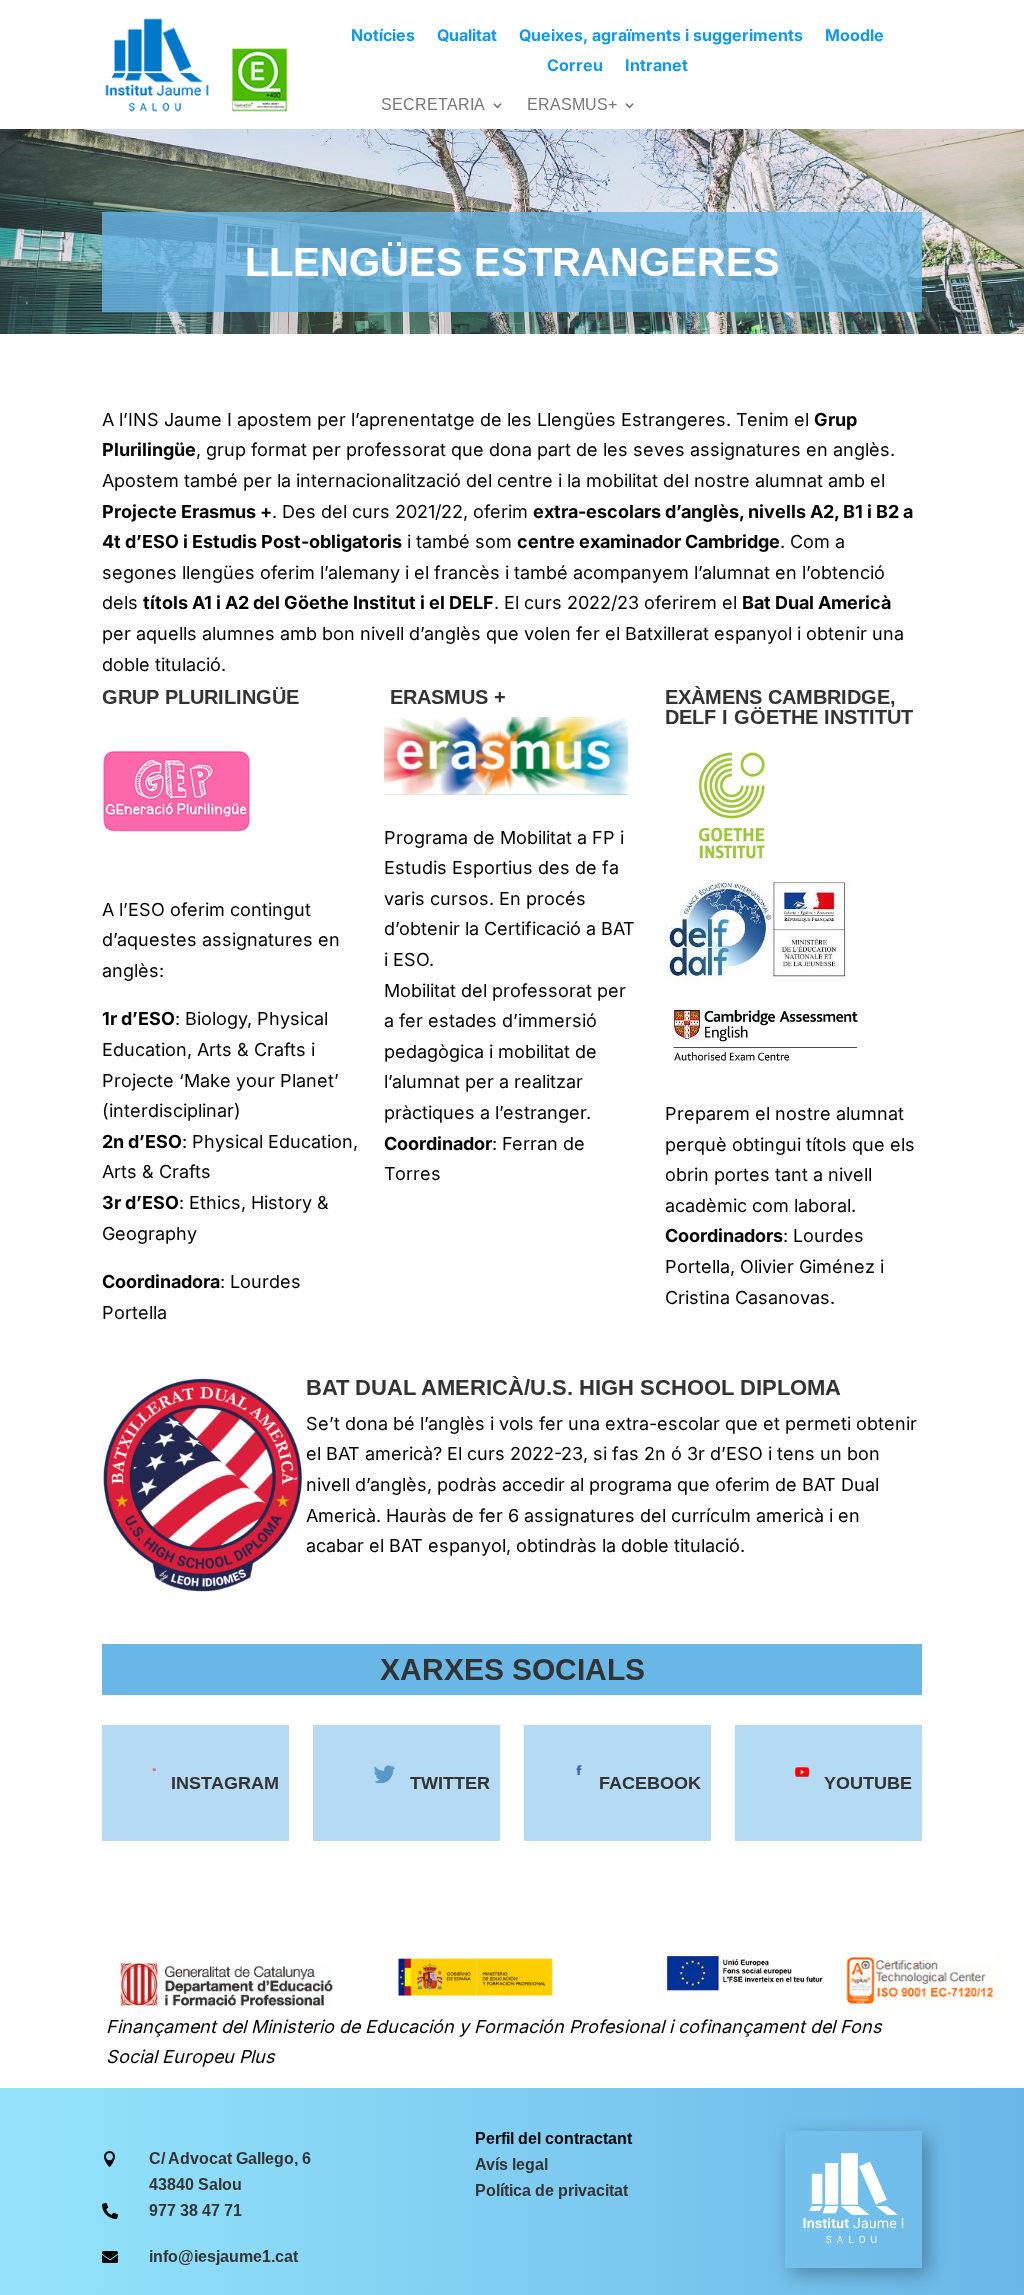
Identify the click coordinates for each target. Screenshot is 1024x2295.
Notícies (383, 36)
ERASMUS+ (572, 105)
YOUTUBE (868, 1783)
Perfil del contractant (553, 2138)
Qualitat (467, 36)
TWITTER (450, 1783)
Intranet (656, 66)
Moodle (854, 36)
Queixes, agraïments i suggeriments (661, 36)
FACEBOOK (650, 1783)
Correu (575, 66)
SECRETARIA (433, 105)
